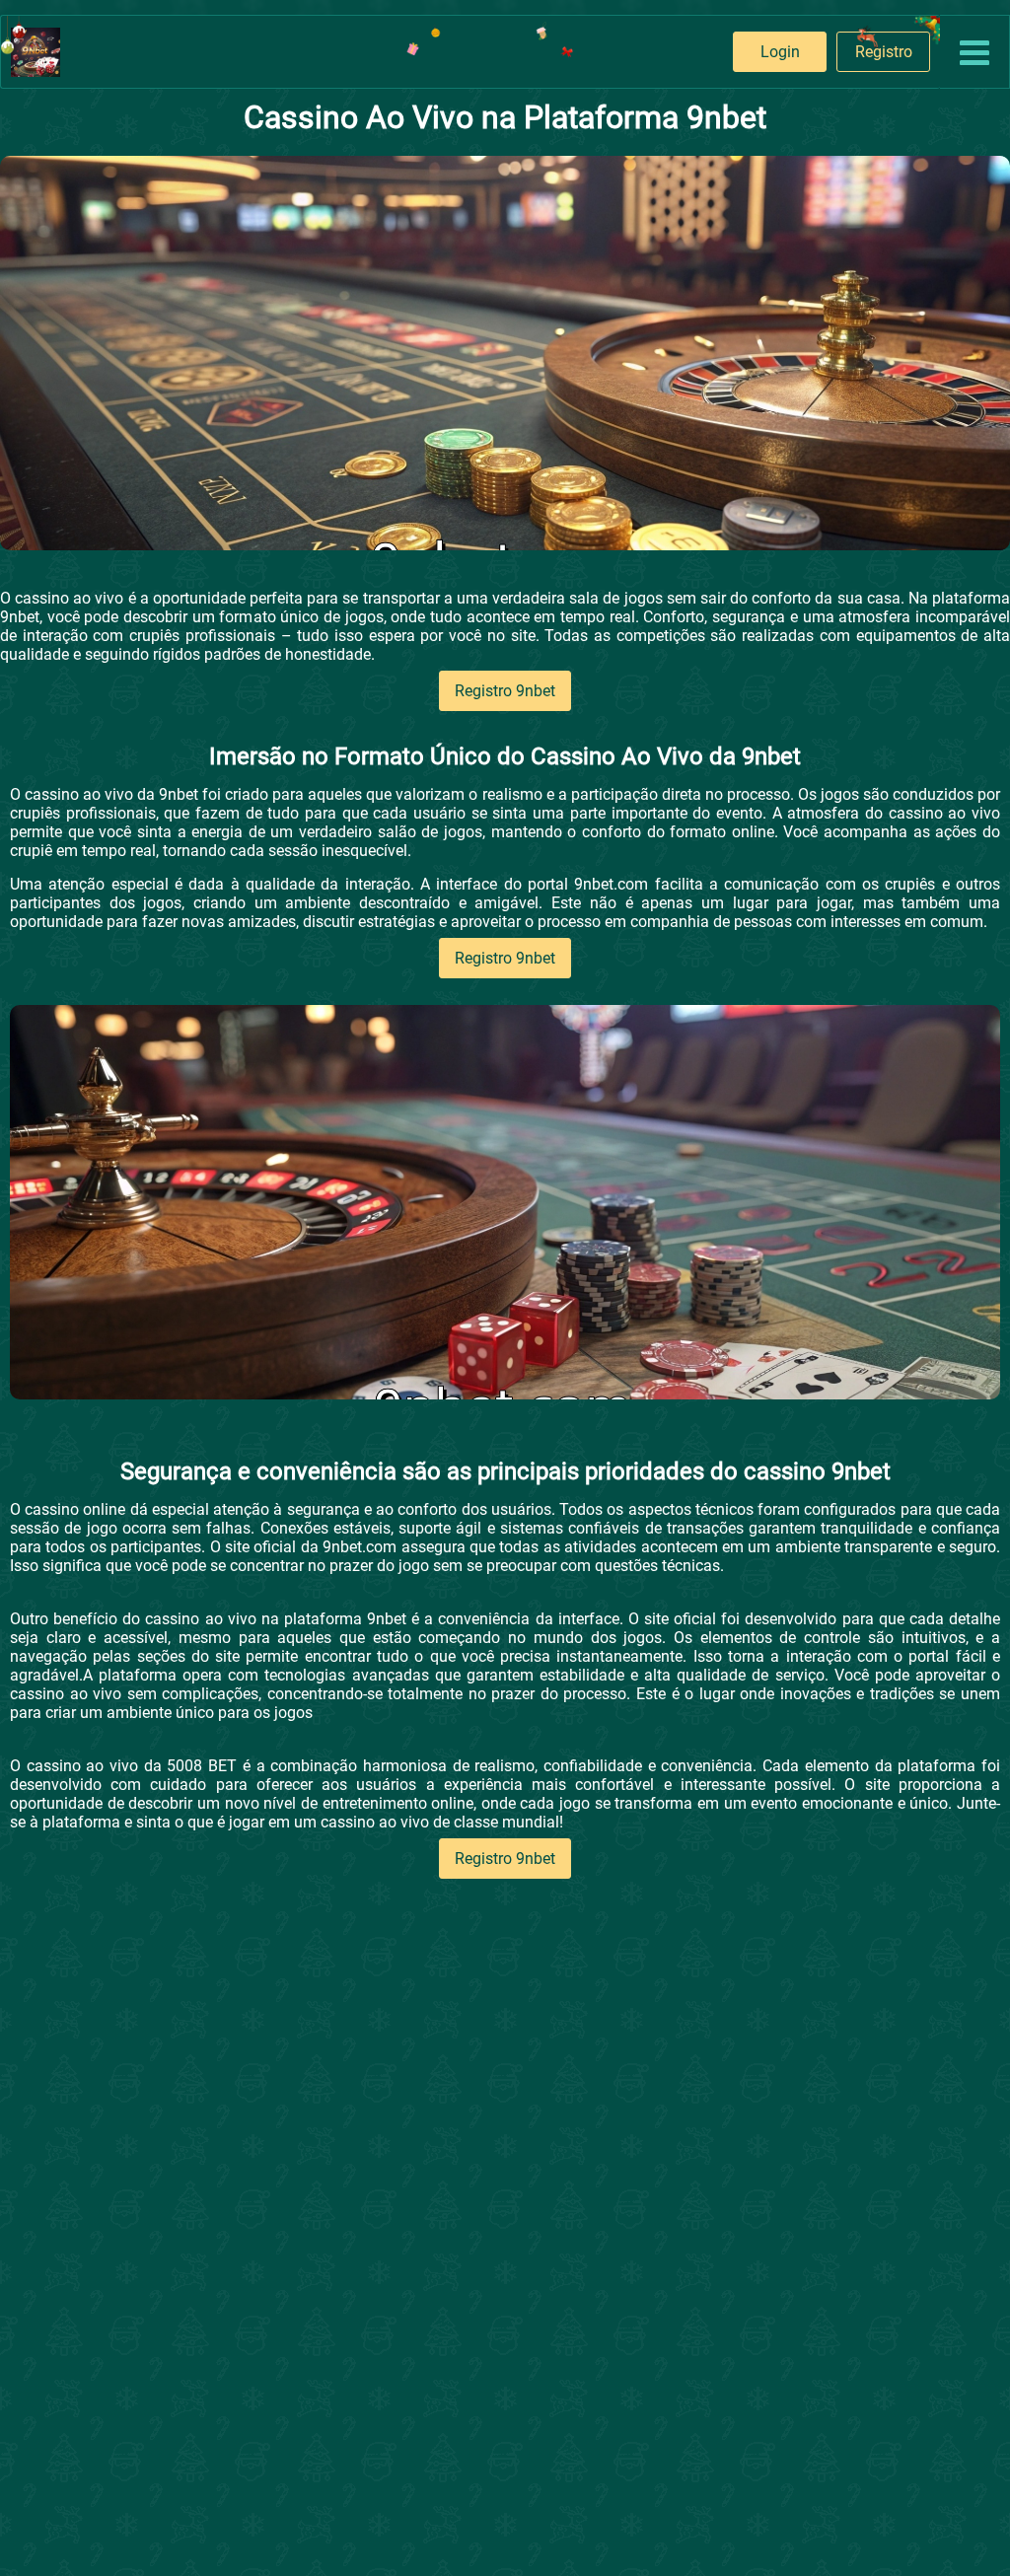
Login (780, 52)
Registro (884, 52)
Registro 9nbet (505, 691)
